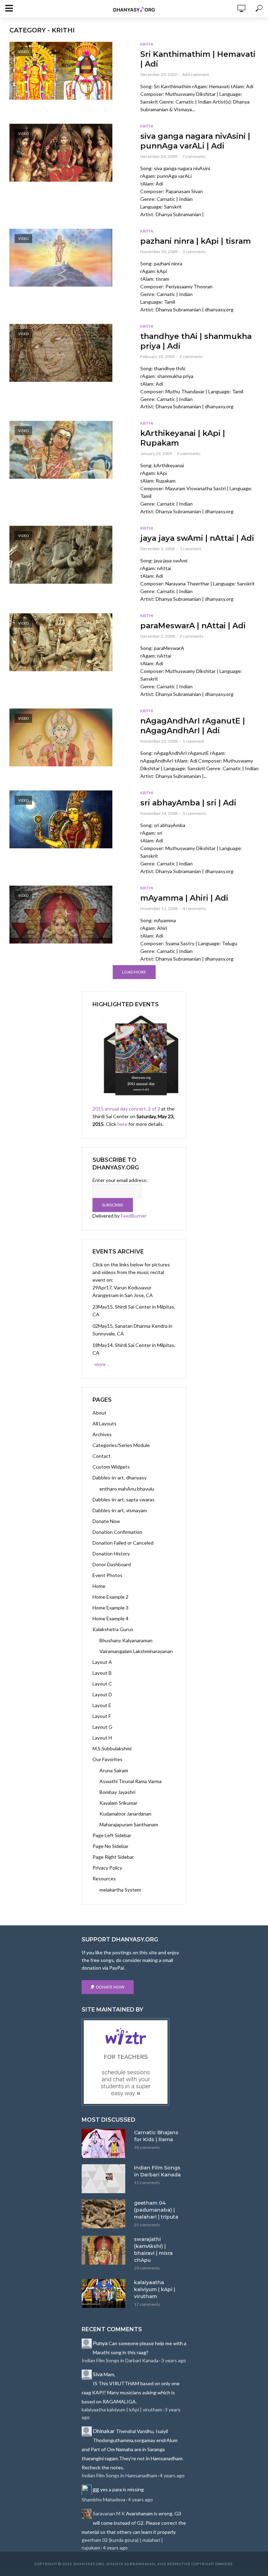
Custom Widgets (111, 1467)
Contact (102, 1456)
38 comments (147, 2147)
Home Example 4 (110, 1618)
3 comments (194, 252)
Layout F (102, 1716)
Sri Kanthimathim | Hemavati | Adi (198, 59)
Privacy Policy (107, 1868)
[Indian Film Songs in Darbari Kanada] (105, 2179)
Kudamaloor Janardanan (125, 1814)
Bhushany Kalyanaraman (126, 1640)
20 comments (147, 2268)
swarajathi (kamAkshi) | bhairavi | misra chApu (153, 2250)
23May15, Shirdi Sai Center (122, 1307)
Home (99, 1586)
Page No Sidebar (110, 1846)
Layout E (102, 1705)
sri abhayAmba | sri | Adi (188, 803)
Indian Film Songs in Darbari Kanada (157, 2171)
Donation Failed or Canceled (123, 1543)
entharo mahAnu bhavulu (127, 1489)
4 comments (194, 908)
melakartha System (120, 1890)
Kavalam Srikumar (118, 1803)
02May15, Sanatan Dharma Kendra (130, 1326)
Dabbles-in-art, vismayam (120, 1510)
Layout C (102, 1684)
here (122, 1124)
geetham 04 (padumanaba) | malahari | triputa (156, 2210)
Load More (134, 972)
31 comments (147, 2183)
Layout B (102, 1673)
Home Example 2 (110, 1597)
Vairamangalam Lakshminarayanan (136, 1651)
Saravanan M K (109, 2513)
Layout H (102, 1738)
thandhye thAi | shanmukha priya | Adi (196, 341)
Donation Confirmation (117, 1532)
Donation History (111, 1554)
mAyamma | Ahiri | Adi (184, 898)
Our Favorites (107, 1759)
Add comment (196, 74)
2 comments (192, 636)
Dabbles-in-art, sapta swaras (124, 1499)
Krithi (147, 44)
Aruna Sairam (114, 1770)
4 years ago (172, 2475)
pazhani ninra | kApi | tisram (196, 241)
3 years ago (174, 2360)
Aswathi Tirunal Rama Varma (131, 1781)
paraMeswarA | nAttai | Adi (193, 626)
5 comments (189, 453)
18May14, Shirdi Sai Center (122, 1345)
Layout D (102, 1694)
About (99, 1413)
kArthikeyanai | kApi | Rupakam (183, 438)
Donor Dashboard (112, 1564)
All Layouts (105, 1423)
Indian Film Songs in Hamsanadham (119, 2475)
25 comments (147, 2225)
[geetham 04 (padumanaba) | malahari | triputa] (105, 2214)
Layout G (102, 1727)
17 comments (147, 2304)
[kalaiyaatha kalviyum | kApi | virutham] (105, 2293)
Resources (104, 1878)
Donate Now (106, 1521)
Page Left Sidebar (112, 1835)
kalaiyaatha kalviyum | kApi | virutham (155, 2289)
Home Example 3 (110, 1608)
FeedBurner (134, 1216)
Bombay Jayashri (117, 1792)
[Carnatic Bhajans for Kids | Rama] (105, 2143)
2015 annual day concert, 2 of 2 (126, 1109)
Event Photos (107, 1575)
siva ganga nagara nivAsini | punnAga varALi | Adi (195, 141)
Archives (102, 1434)
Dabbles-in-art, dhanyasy (120, 1478)
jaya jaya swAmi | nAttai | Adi (197, 538)
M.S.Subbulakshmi (112, 1748)
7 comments (194, 156)
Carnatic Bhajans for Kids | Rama (156, 2136)
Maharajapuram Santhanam (129, 1824)
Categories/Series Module (121, 1445)
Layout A (102, 1662)
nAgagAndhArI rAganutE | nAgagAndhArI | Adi (193, 726)
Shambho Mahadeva (103, 2499)
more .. (102, 1364)
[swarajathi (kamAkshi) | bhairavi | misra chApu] (105, 2250)
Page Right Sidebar (113, 1857)
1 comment (191, 549)
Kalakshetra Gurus (113, 1629)
